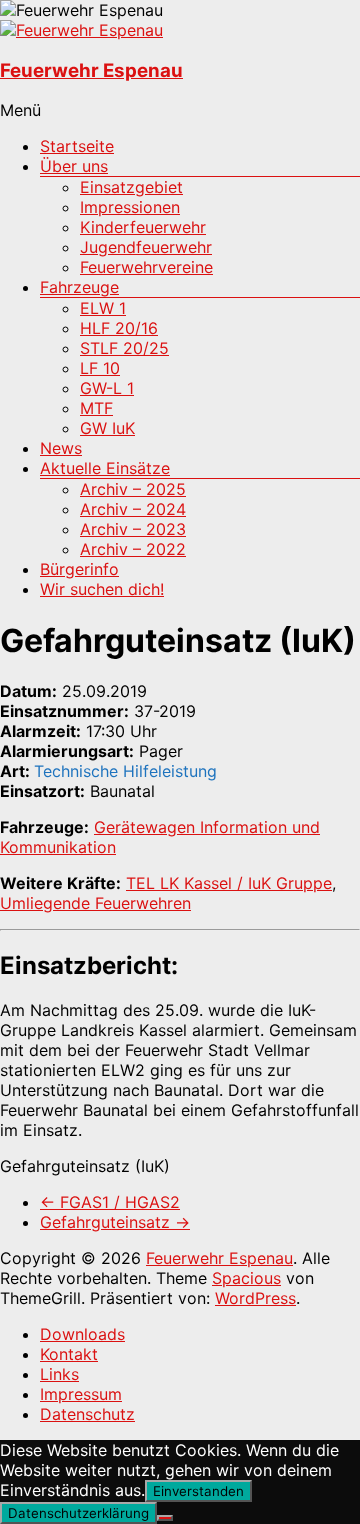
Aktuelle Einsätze (105, 468)
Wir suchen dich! (102, 589)
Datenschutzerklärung (78, 1513)
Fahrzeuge (79, 287)
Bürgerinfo (79, 569)
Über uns (74, 166)
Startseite (77, 146)
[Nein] (165, 1518)
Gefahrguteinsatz (115, 1222)
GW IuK (107, 428)
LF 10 (100, 368)
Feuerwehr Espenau (91, 70)
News (61, 448)
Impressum (81, 1394)
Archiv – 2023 (133, 529)
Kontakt (69, 1354)
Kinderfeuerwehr (143, 227)
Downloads (82, 1334)
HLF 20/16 (119, 328)
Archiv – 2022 (133, 549)
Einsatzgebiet (131, 187)
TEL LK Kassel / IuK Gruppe (229, 883)
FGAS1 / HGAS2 (110, 1202)
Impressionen (130, 207)
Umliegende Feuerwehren (95, 903)
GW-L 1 (107, 388)
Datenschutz (87, 1414)
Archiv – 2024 (133, 509)
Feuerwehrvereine (146, 267)
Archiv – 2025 (133, 489)
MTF (96, 408)
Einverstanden (198, 1491)
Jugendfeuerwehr (146, 247)
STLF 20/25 (124, 348)
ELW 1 (103, 308)
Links (59, 1374)
